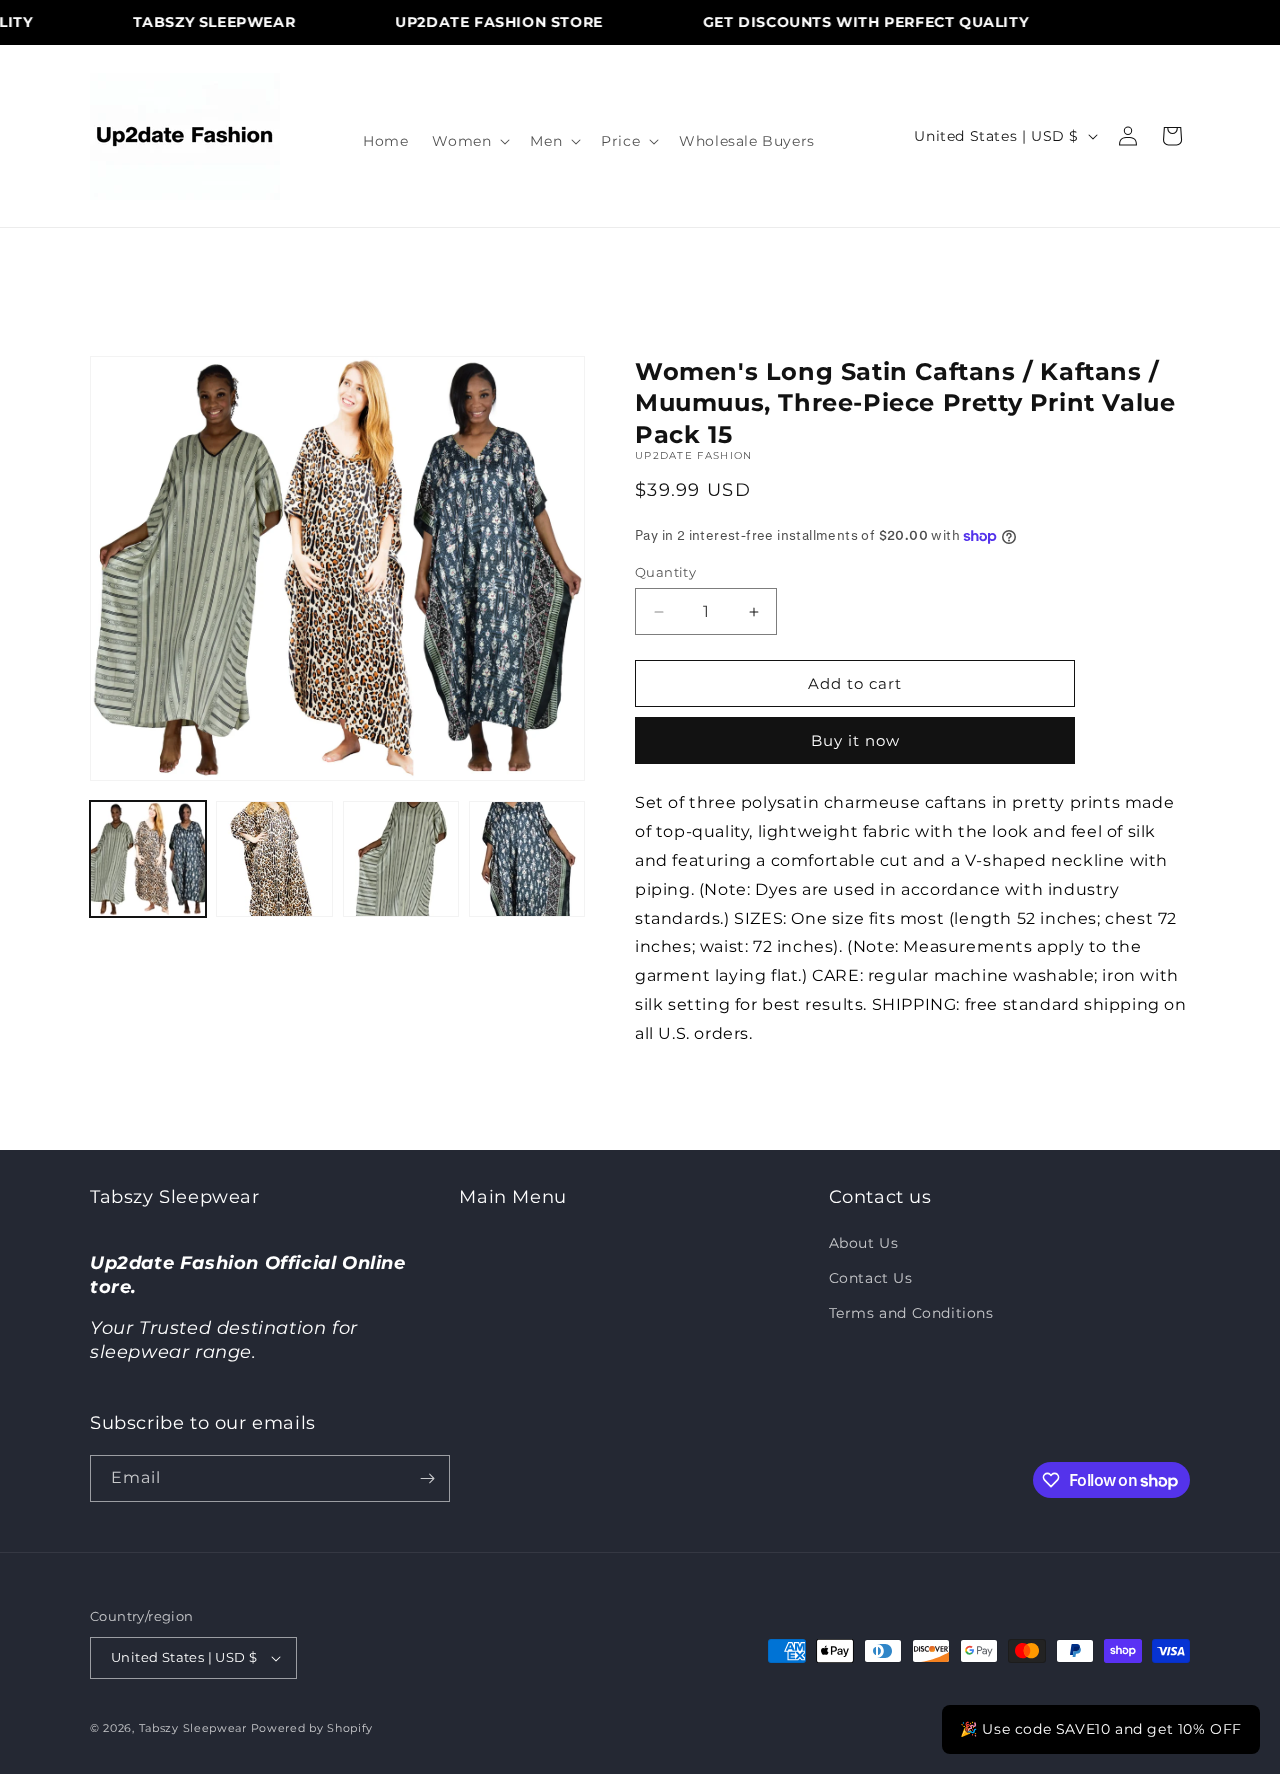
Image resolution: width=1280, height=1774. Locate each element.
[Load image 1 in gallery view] (148, 859)
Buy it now (855, 740)
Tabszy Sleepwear (193, 1728)
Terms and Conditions (911, 1313)
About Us (864, 1243)
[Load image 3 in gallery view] (401, 859)
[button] (469, 141)
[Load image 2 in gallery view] (274, 859)
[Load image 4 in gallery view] (527, 859)
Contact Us (871, 1278)
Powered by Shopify (312, 1728)
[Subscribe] (427, 1478)
